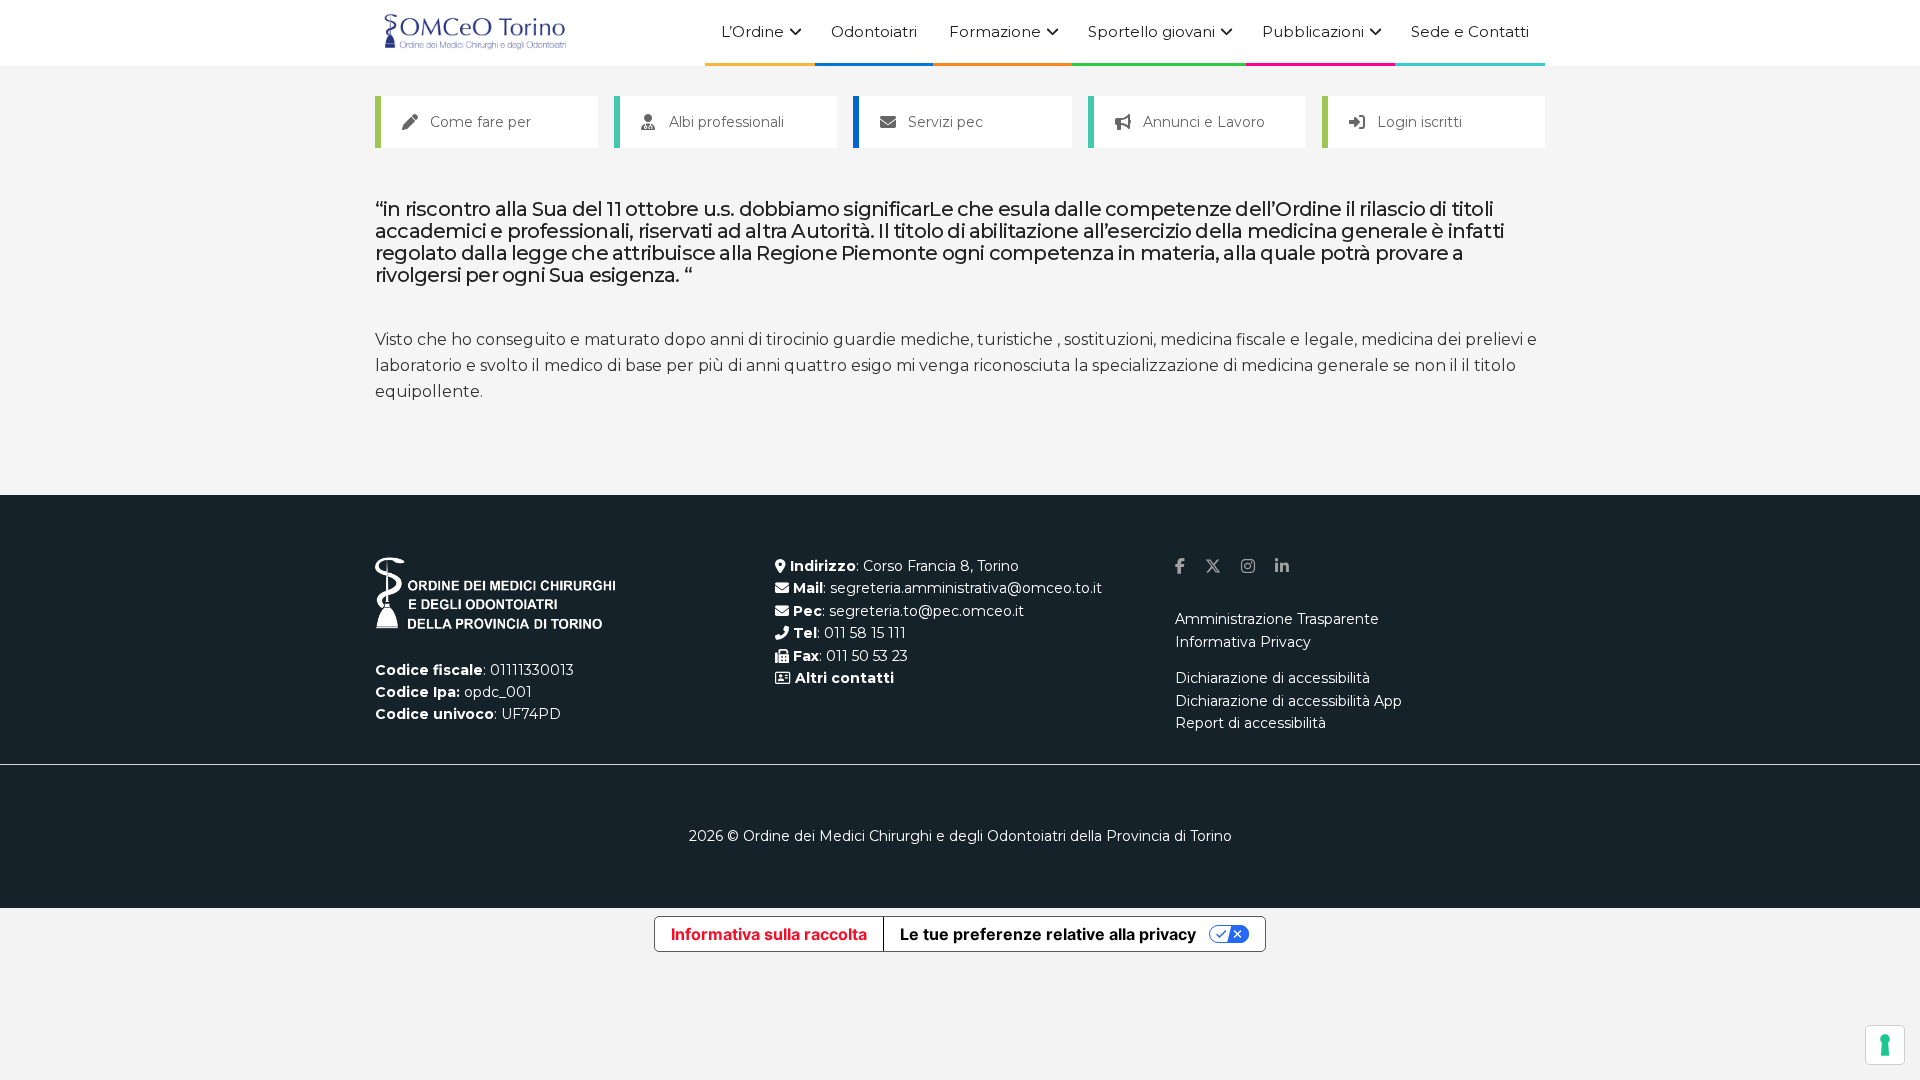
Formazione (995, 31)
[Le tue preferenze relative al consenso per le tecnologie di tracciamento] (1885, 1045)
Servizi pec (945, 122)
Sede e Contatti (1470, 31)
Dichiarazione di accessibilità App (1288, 701)
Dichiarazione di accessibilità (1272, 678)
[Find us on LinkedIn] (1282, 566)
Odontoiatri (874, 31)
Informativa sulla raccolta (769, 934)
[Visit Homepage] (475, 33)
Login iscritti (1419, 122)
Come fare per (480, 122)
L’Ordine (752, 31)
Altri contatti (842, 678)
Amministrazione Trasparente (1277, 619)
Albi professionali (726, 122)
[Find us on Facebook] (1180, 566)
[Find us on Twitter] (1213, 566)
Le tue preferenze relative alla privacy (1048, 934)
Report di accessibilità (1250, 723)
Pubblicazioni (1313, 31)
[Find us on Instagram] (1248, 566)
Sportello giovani (1151, 31)
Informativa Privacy (1243, 642)
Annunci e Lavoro (1204, 122)
